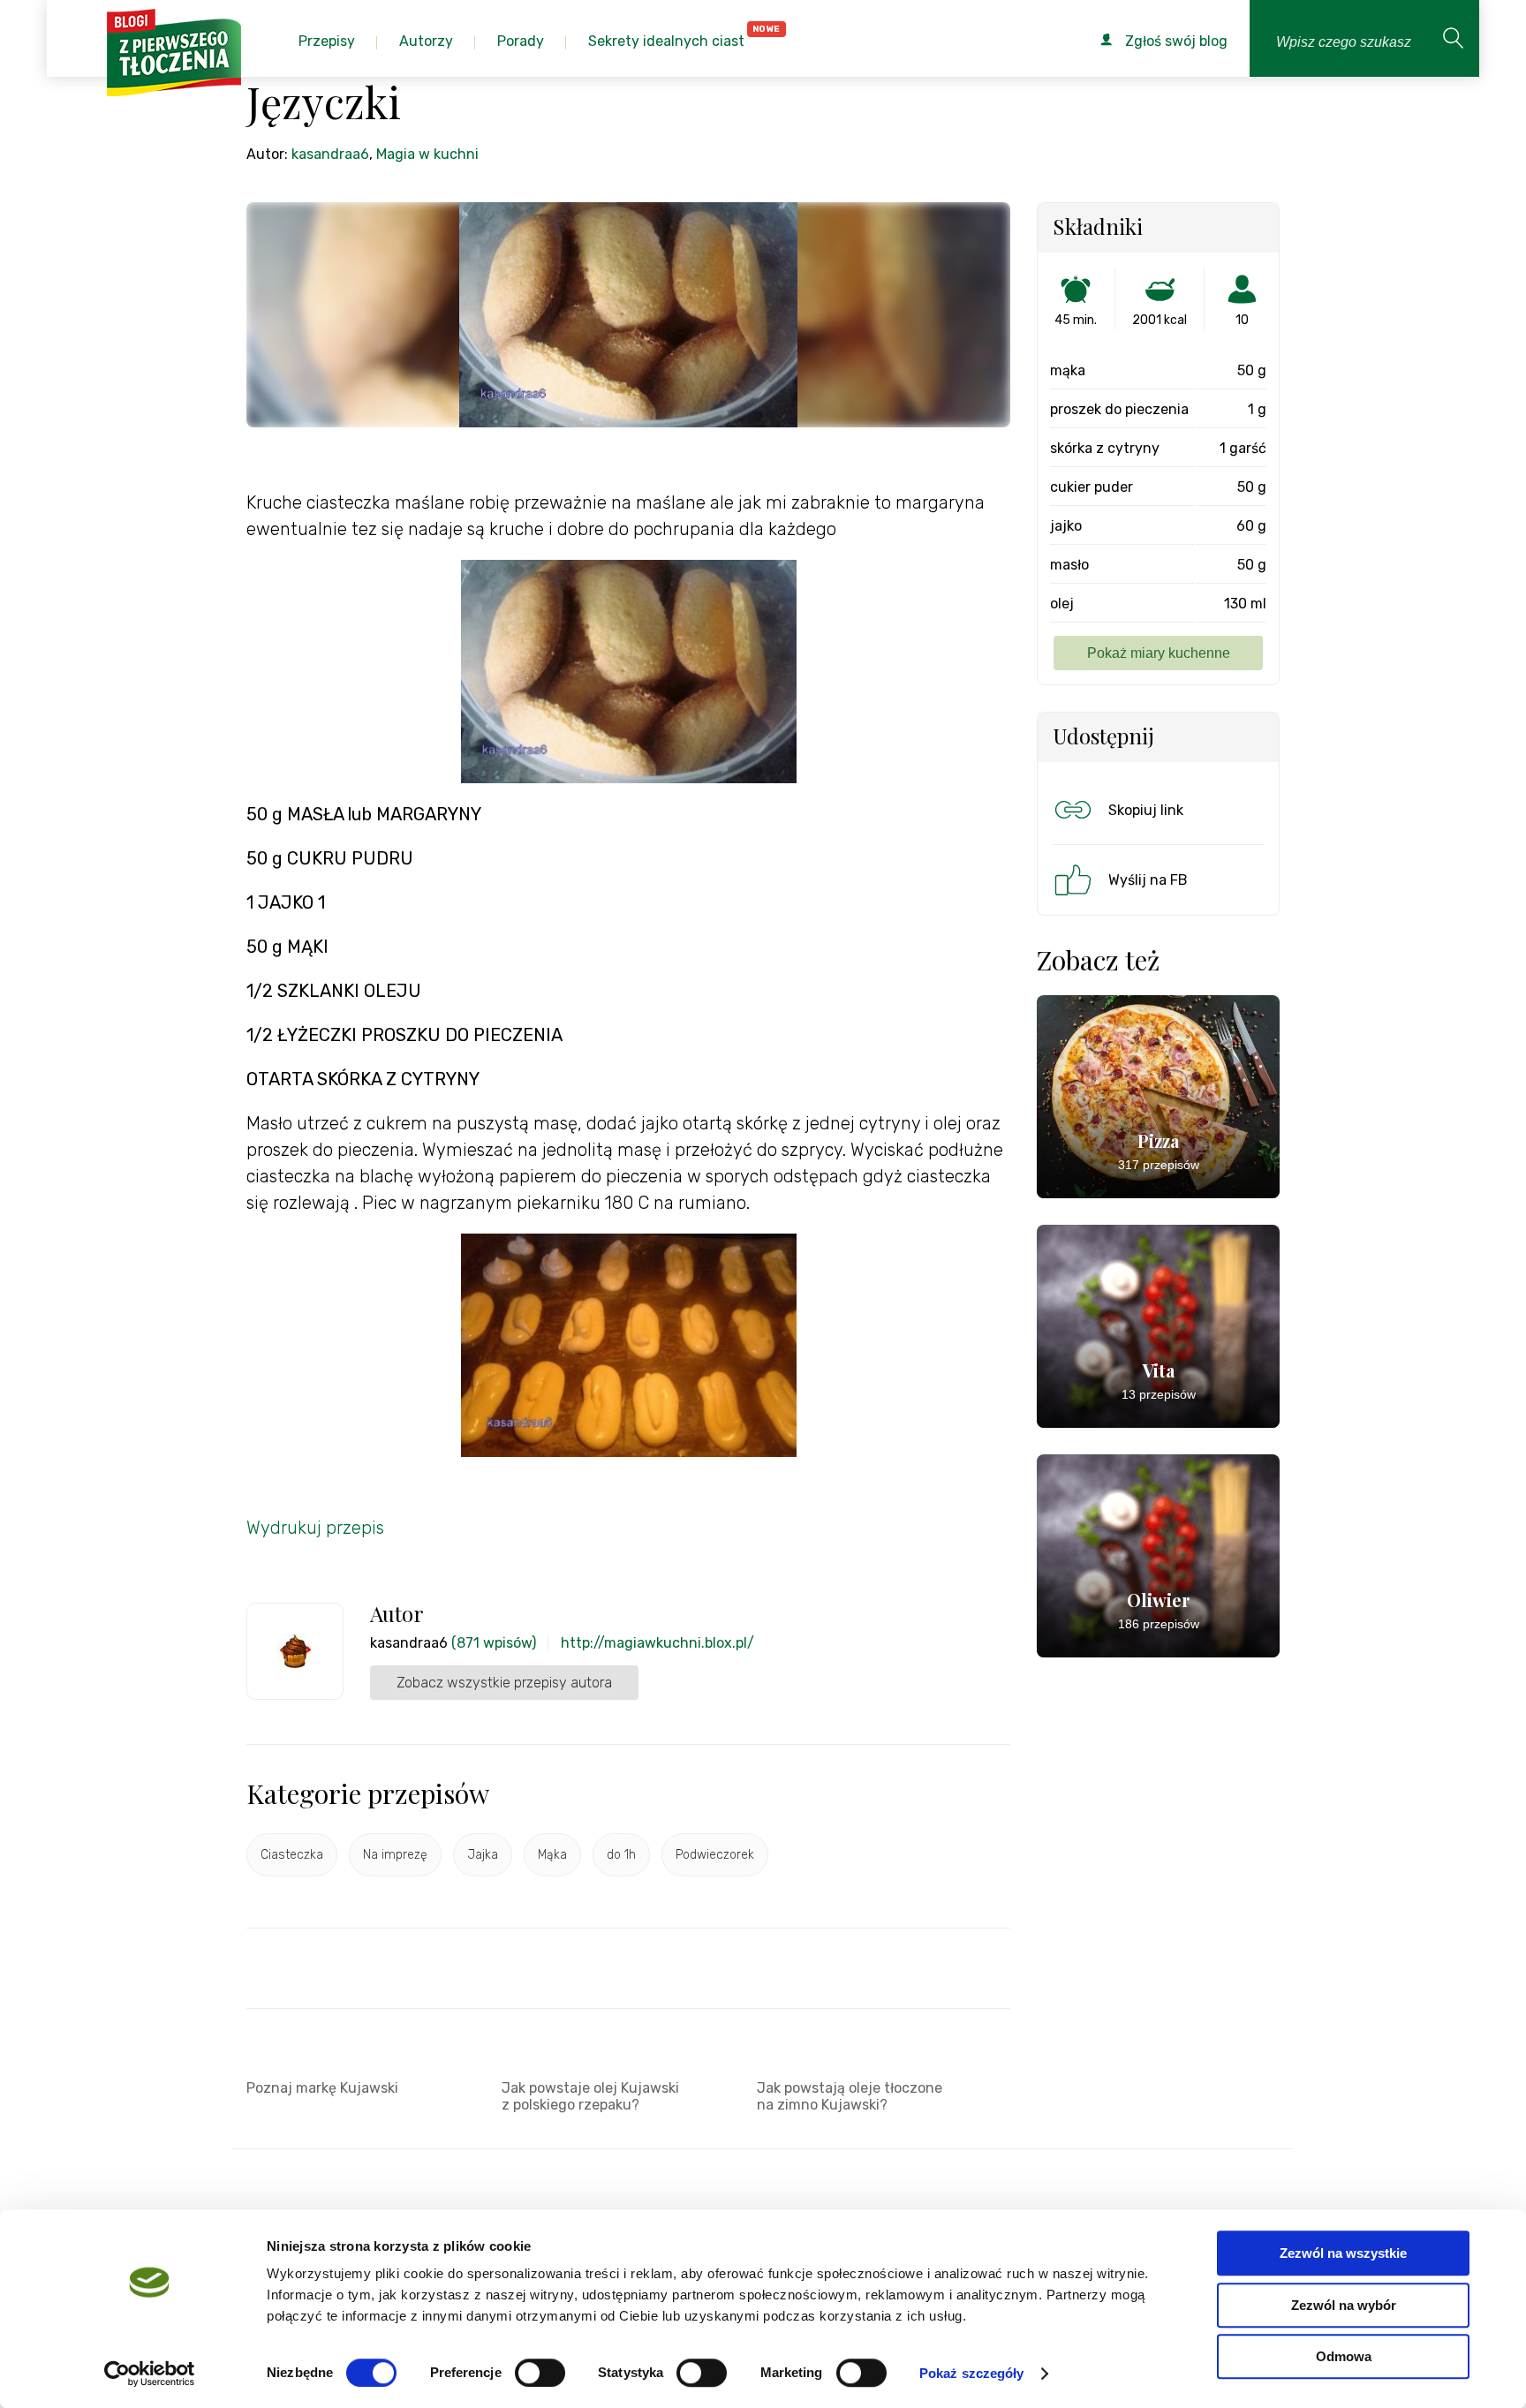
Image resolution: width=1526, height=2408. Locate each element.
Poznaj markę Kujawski (322, 2088)
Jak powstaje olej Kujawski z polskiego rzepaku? (590, 2096)
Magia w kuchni (427, 154)
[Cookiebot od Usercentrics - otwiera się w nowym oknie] (150, 2374)
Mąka (552, 1855)
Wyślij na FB (1148, 880)
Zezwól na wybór (1344, 2305)
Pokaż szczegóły (972, 2373)
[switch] (540, 2373)
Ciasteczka (292, 1855)
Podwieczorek (715, 1855)
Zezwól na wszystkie (1343, 2253)
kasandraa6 (330, 154)
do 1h (621, 1855)
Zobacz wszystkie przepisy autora (504, 1683)
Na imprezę (395, 1855)
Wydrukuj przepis (315, 1528)
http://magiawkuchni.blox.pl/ (657, 1643)
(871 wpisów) (494, 1643)
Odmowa (1344, 2356)
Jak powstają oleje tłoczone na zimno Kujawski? (850, 2096)
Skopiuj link (1146, 810)
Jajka (483, 1855)
